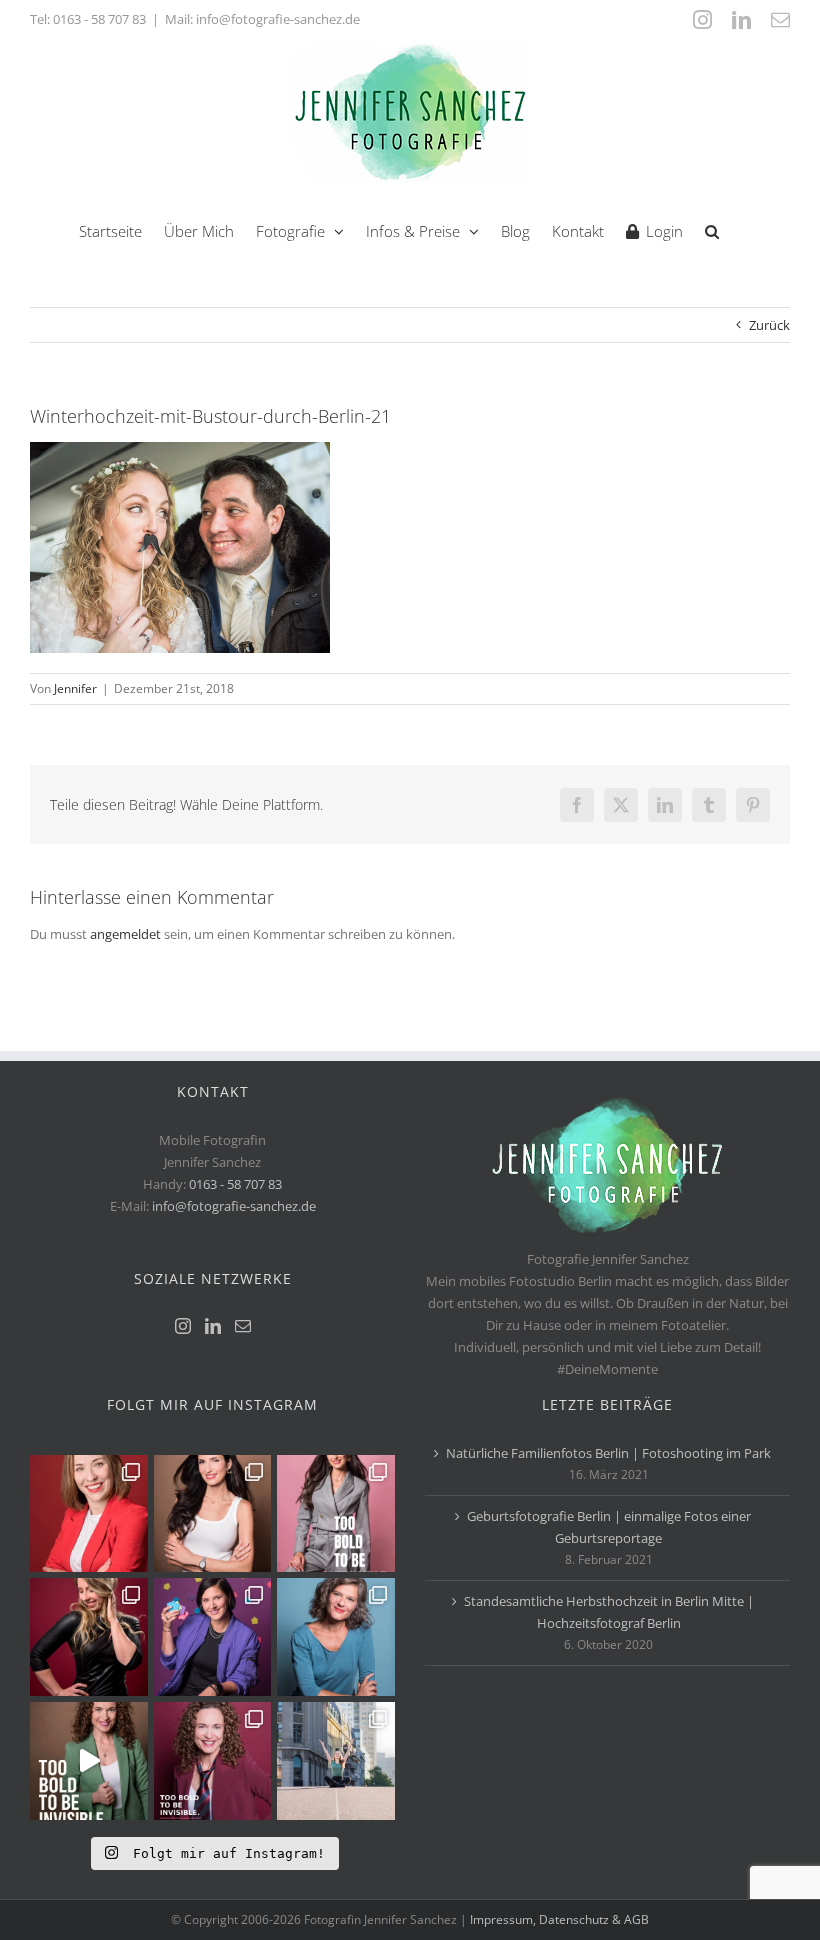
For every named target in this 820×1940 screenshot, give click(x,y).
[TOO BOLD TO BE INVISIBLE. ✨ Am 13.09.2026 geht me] (213, 1761)
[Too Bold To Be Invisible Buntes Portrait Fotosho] (89, 1761)
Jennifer (75, 688)
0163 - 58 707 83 (99, 19)
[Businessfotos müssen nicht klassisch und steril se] (213, 1637)
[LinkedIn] (213, 1326)
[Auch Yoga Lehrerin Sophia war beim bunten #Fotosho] (336, 1637)
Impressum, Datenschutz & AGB (559, 1919)
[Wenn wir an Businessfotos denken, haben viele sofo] (336, 1761)
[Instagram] (183, 1326)
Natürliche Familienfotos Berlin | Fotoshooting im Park (608, 1453)
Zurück (769, 325)
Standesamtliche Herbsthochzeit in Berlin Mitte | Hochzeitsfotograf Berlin (609, 1612)
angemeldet (125, 934)
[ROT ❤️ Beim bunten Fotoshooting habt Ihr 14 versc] (89, 1637)
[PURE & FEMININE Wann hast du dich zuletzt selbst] (213, 1514)
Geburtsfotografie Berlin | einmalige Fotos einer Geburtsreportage (609, 1527)
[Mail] (243, 1326)
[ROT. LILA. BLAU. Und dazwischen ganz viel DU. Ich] (89, 1514)
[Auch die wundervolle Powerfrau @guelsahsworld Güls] (336, 1514)
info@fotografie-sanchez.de (234, 1206)
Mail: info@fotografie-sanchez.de (262, 19)
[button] (712, 229)
